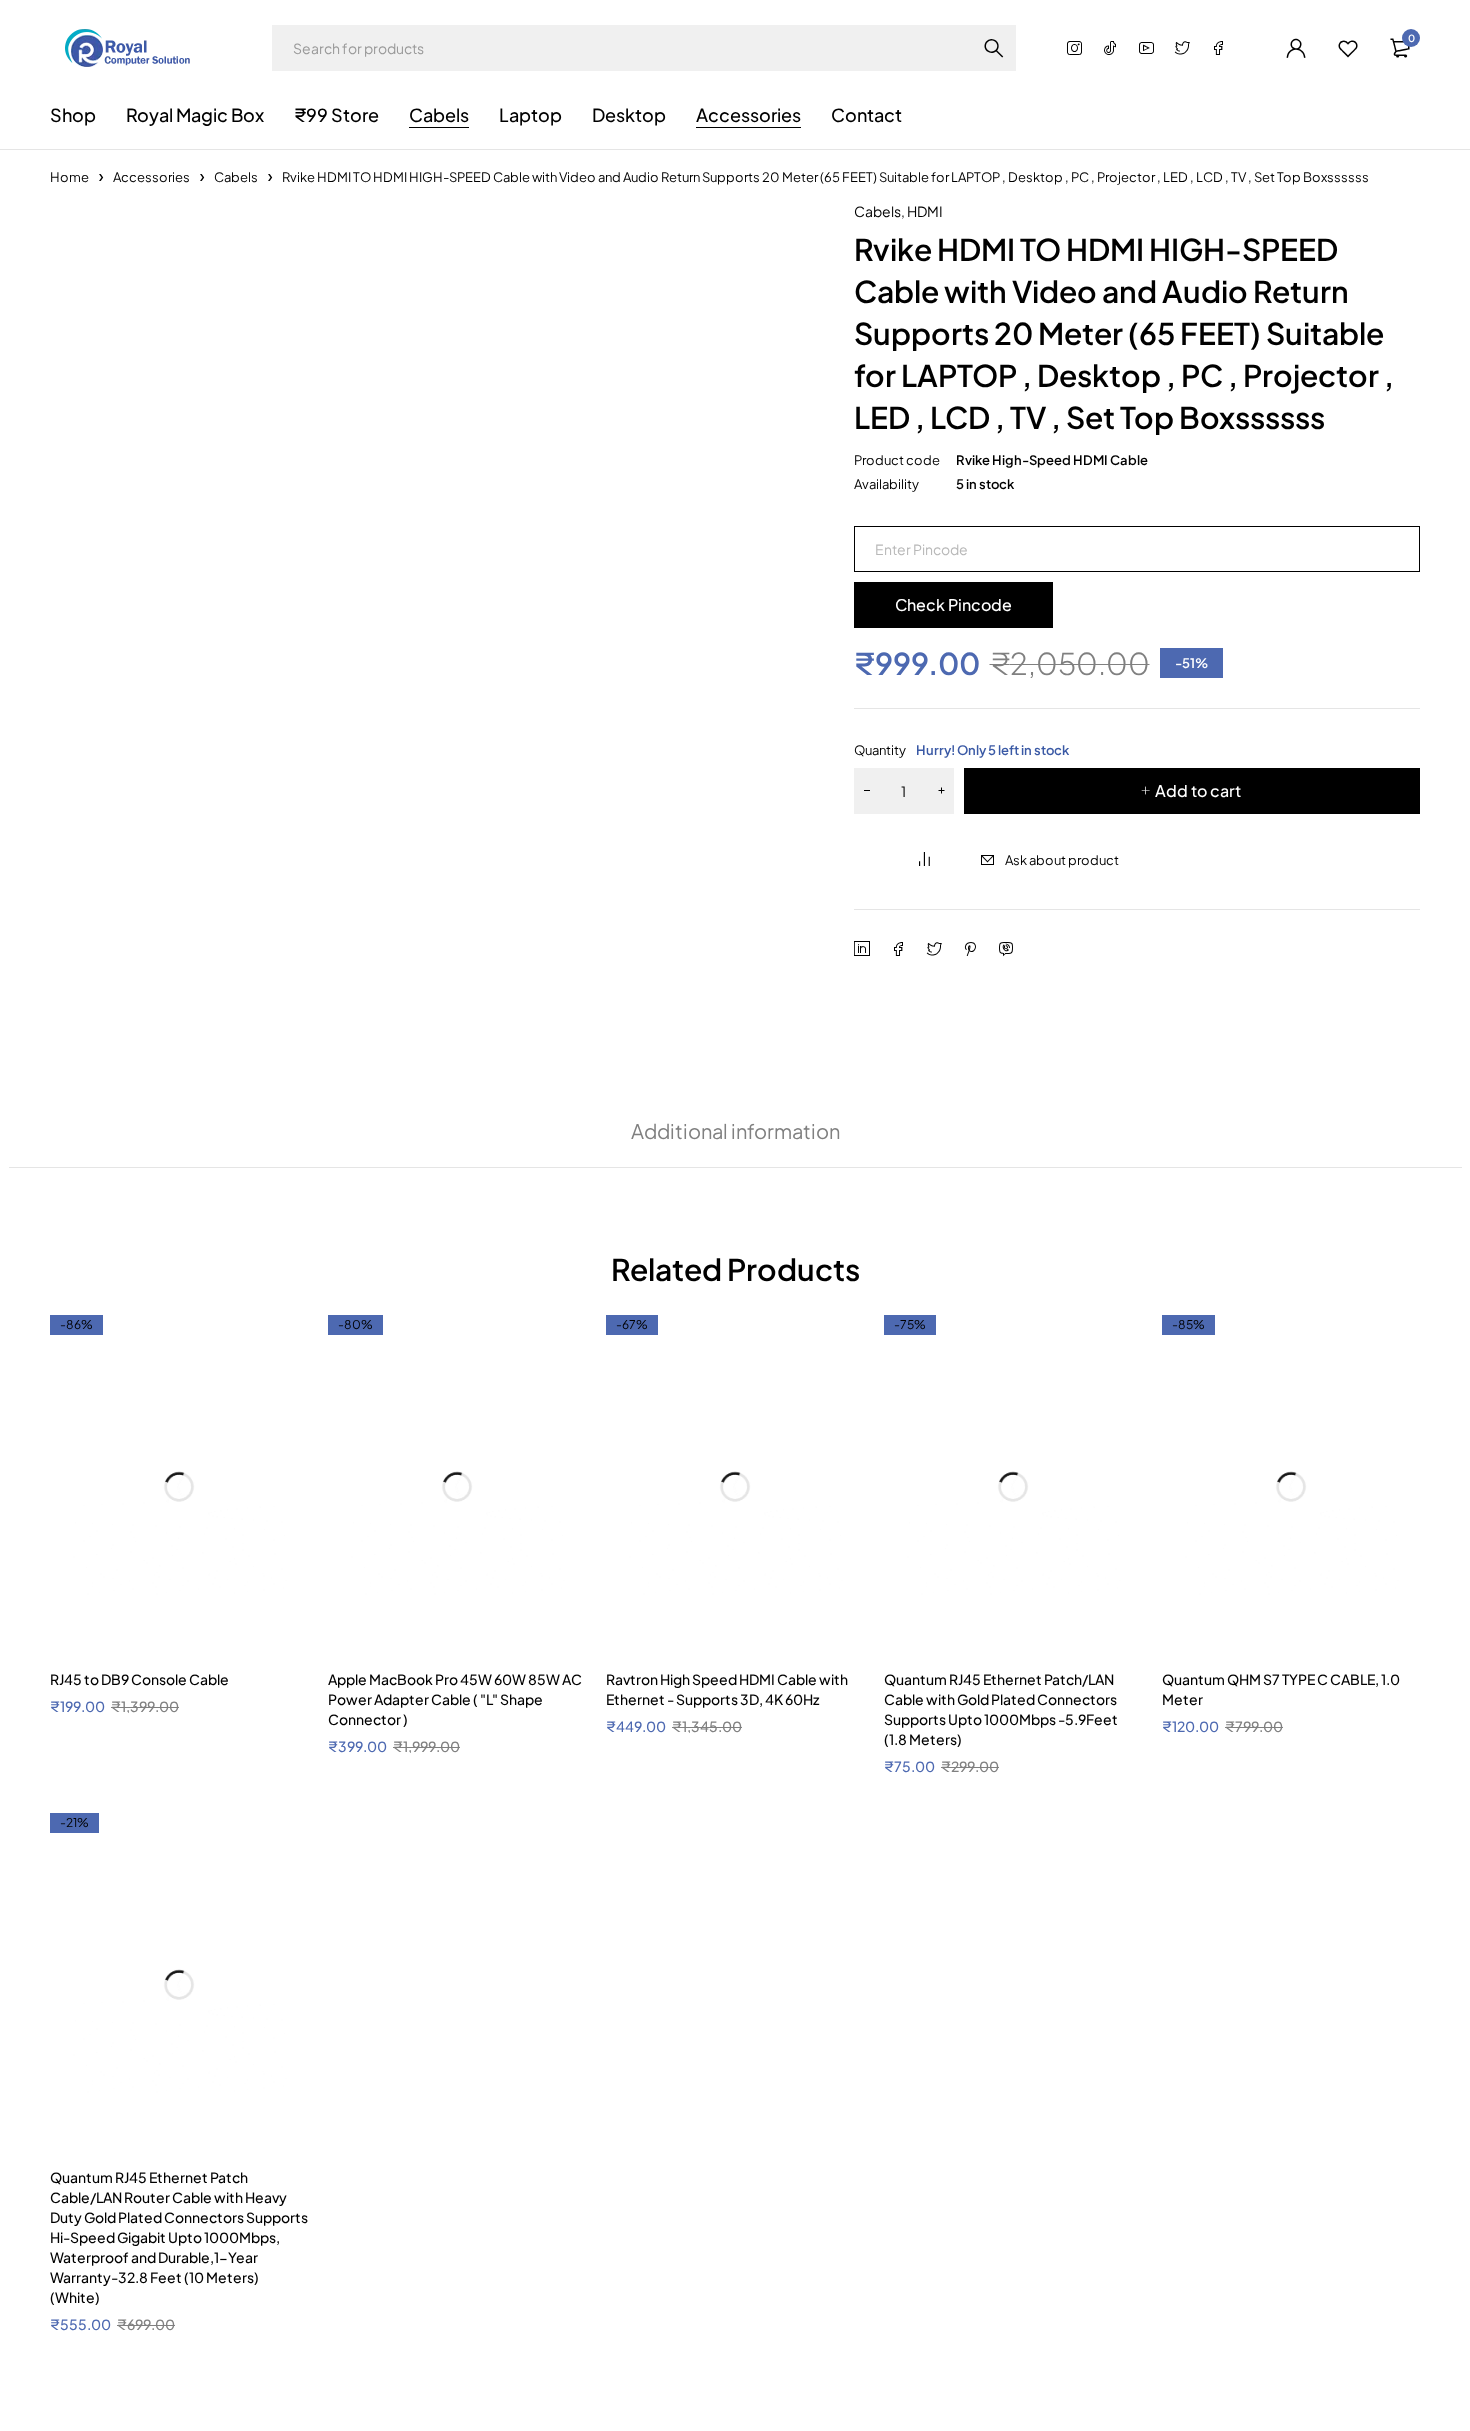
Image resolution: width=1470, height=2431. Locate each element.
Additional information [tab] (735, 2297)
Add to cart (1198, 790)
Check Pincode (953, 604)
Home (69, 177)
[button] (784, 224)
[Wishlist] (1348, 48)
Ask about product (1062, 860)
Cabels (236, 177)
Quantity (961, 750)
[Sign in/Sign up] (1296, 48)
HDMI (925, 211)
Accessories (151, 177)
